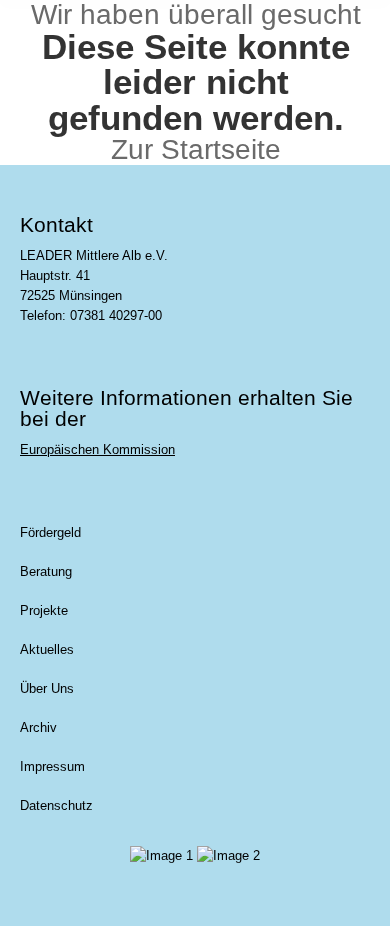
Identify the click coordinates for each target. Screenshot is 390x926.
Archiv (38, 727)
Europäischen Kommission (97, 449)
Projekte (44, 610)
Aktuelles (47, 649)
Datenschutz (56, 805)
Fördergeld (50, 532)
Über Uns (47, 688)
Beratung (46, 571)
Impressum (52, 766)
